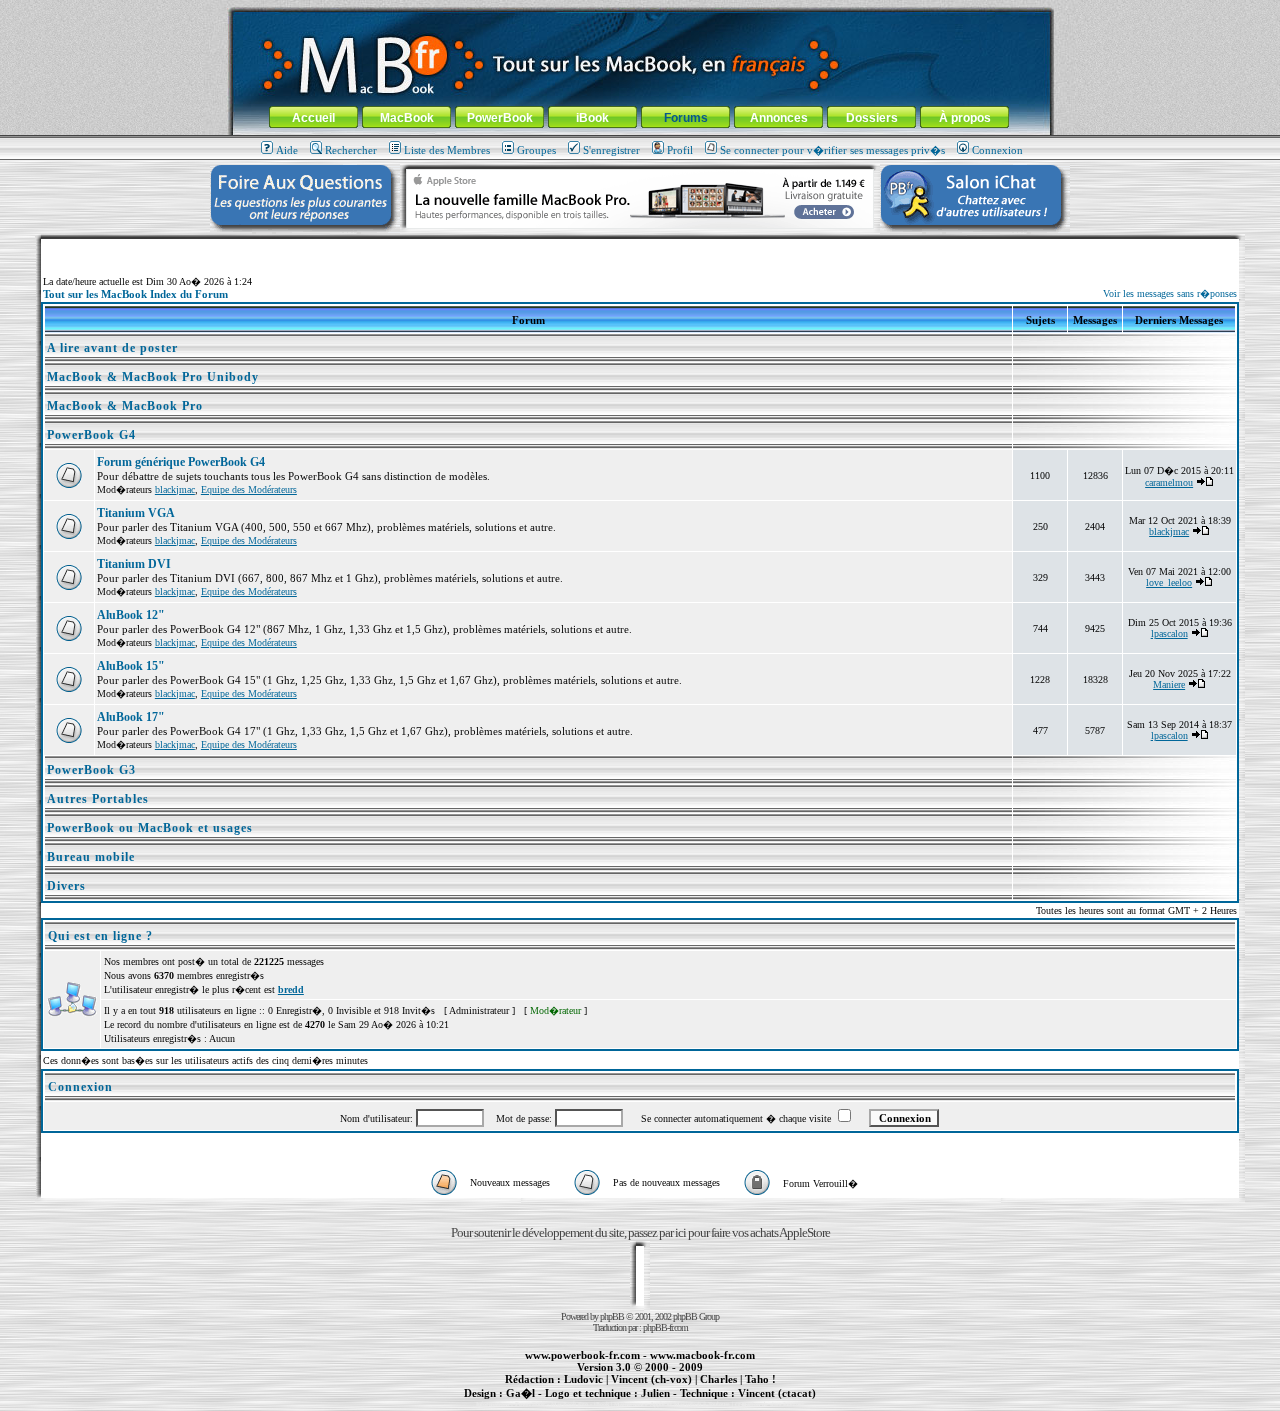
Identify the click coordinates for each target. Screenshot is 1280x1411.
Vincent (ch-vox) (651, 1379)
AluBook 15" (131, 666)
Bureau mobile (91, 857)
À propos (965, 118)
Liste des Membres (447, 150)
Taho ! (760, 1379)
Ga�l (520, 1393)
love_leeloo (1169, 582)
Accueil (313, 118)
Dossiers (872, 118)
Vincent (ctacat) (777, 1393)
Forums (686, 118)
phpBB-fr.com (665, 1327)
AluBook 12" (131, 615)
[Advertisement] (640, 246)
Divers (66, 886)
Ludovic (583, 1379)
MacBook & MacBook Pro (125, 406)
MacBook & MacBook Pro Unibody (153, 377)
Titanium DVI (134, 564)
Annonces (779, 118)
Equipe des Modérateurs (249, 489)
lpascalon (1169, 633)
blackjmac (175, 489)
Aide (287, 150)
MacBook (407, 118)
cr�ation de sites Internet (769, 1404)
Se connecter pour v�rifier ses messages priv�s (832, 150)
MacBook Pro (569, 1404)
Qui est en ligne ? (100, 936)
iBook (592, 118)
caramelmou (1169, 482)
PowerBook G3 (91, 770)
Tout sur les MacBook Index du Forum (135, 294)
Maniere (1169, 684)
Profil (680, 150)
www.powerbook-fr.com (582, 1355)
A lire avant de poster (112, 348)
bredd (291, 989)
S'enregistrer (611, 150)
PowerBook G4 (91, 435)
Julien (655, 1393)
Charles (718, 1379)
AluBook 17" (131, 717)
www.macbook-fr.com (702, 1355)
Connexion (997, 150)
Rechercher (351, 150)
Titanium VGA (136, 513)
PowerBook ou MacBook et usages (150, 828)
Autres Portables (98, 799)
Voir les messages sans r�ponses (1170, 293)
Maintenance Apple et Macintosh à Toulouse (672, 1404)
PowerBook (500, 118)
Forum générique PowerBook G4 (181, 462)
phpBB (612, 1316)
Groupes (536, 150)
